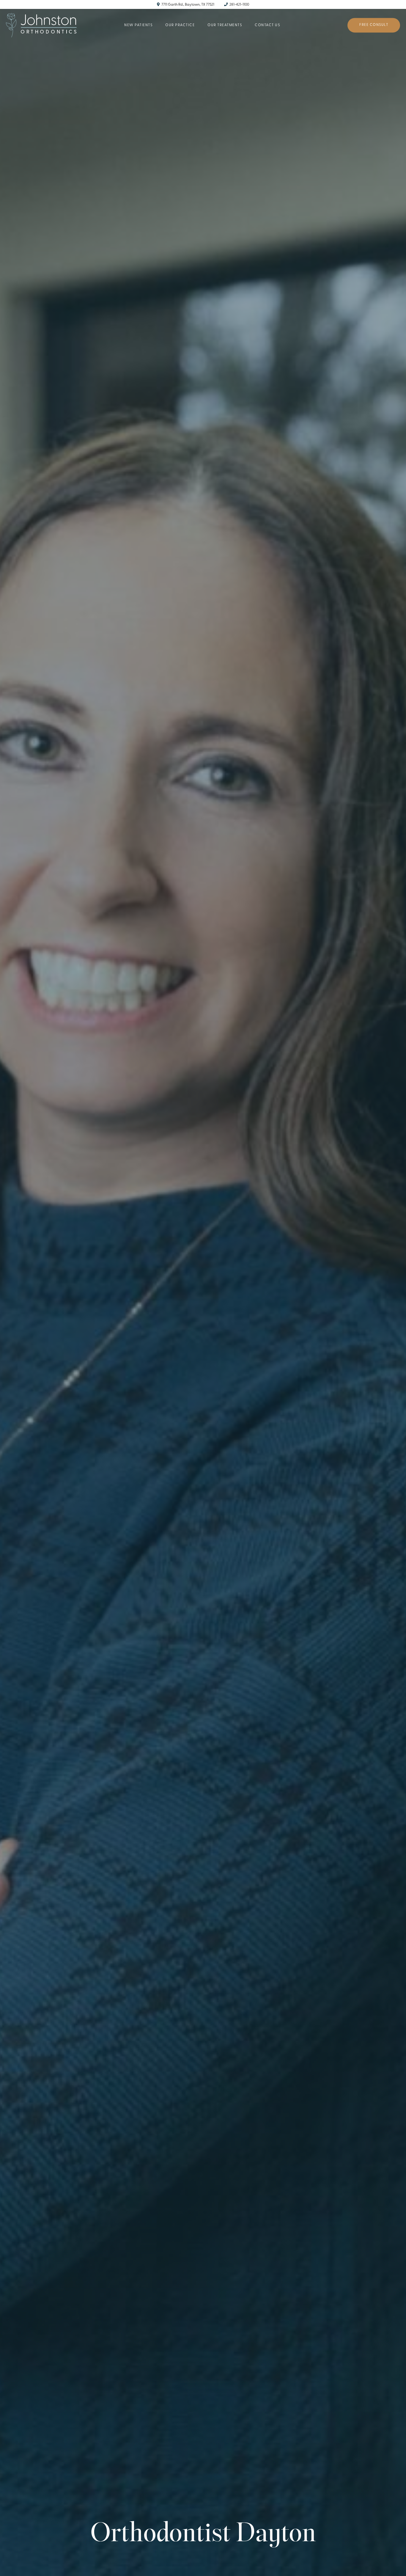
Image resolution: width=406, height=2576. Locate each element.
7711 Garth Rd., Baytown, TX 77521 (188, 5)
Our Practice (180, 25)
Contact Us (267, 25)
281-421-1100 (239, 5)
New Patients (138, 25)
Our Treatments (225, 25)
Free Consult (374, 25)
